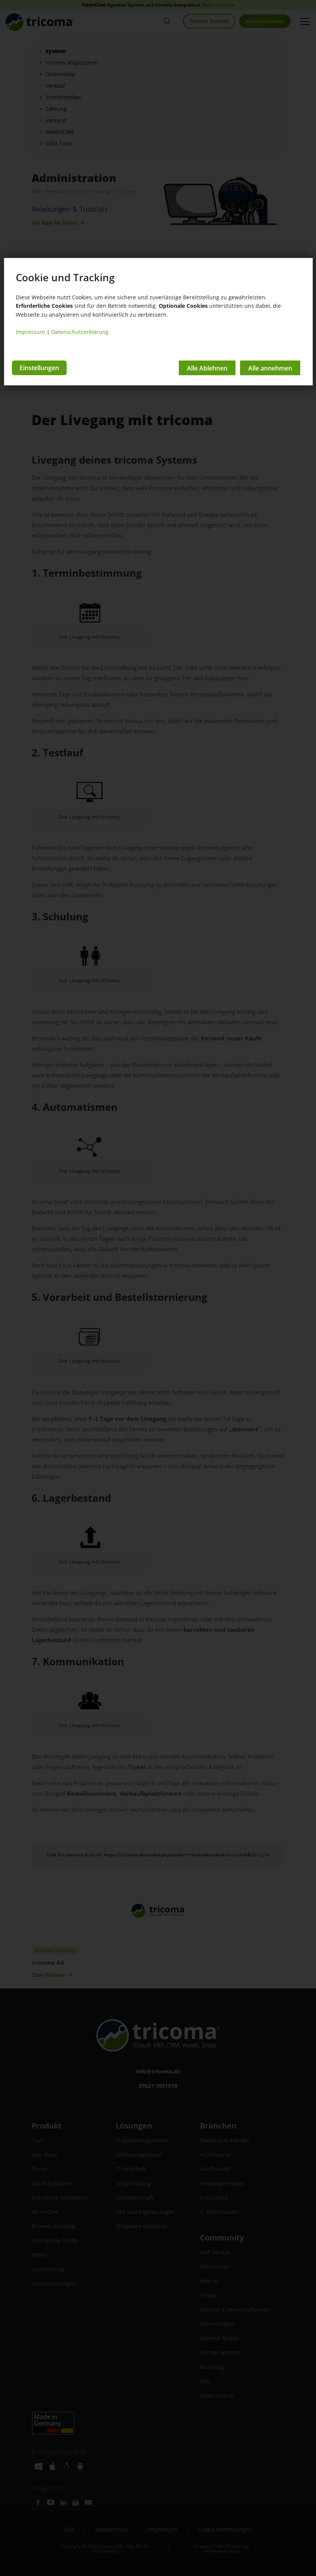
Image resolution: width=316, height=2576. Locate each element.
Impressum (30, 332)
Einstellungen (39, 368)
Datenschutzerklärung (80, 332)
